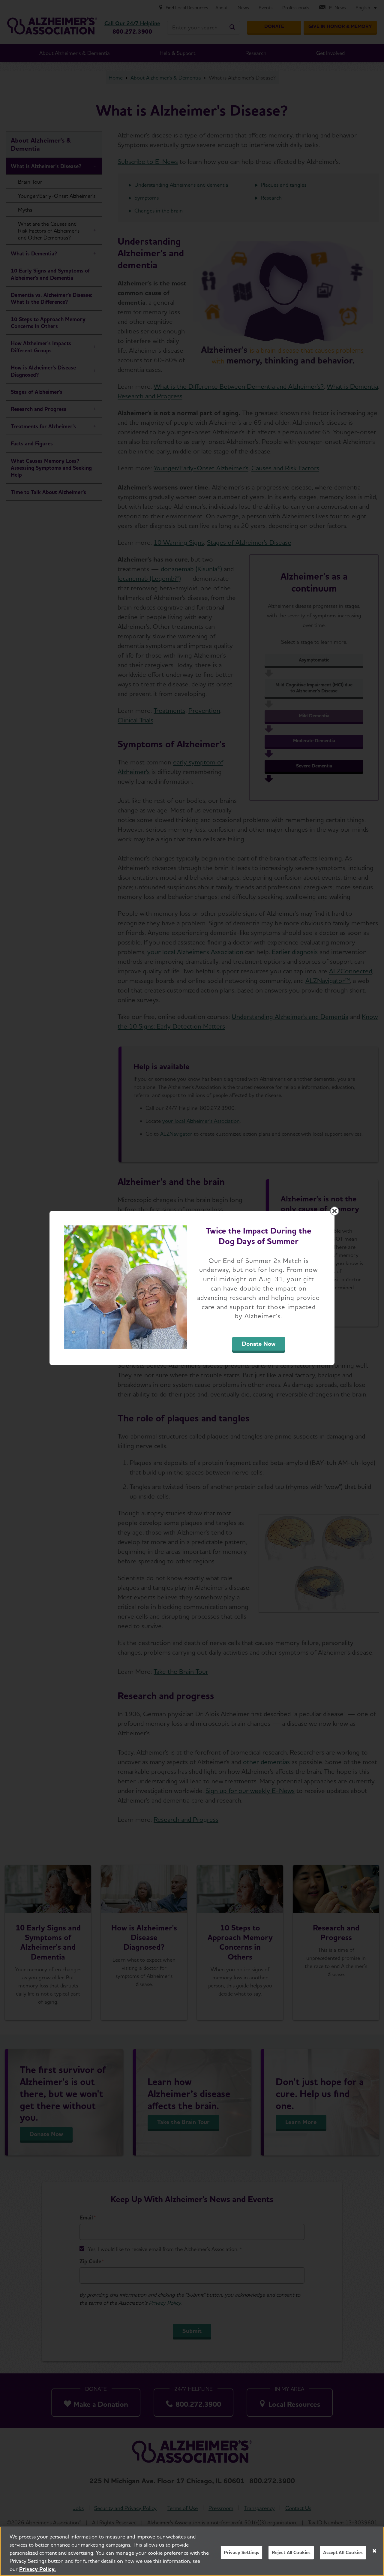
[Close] (374, 2551)
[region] (192, 2551)
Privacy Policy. (37, 2569)
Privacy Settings (242, 2552)
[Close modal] (334, 1211)
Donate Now (259, 1344)
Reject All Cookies (291, 2552)
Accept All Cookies (343, 2552)
